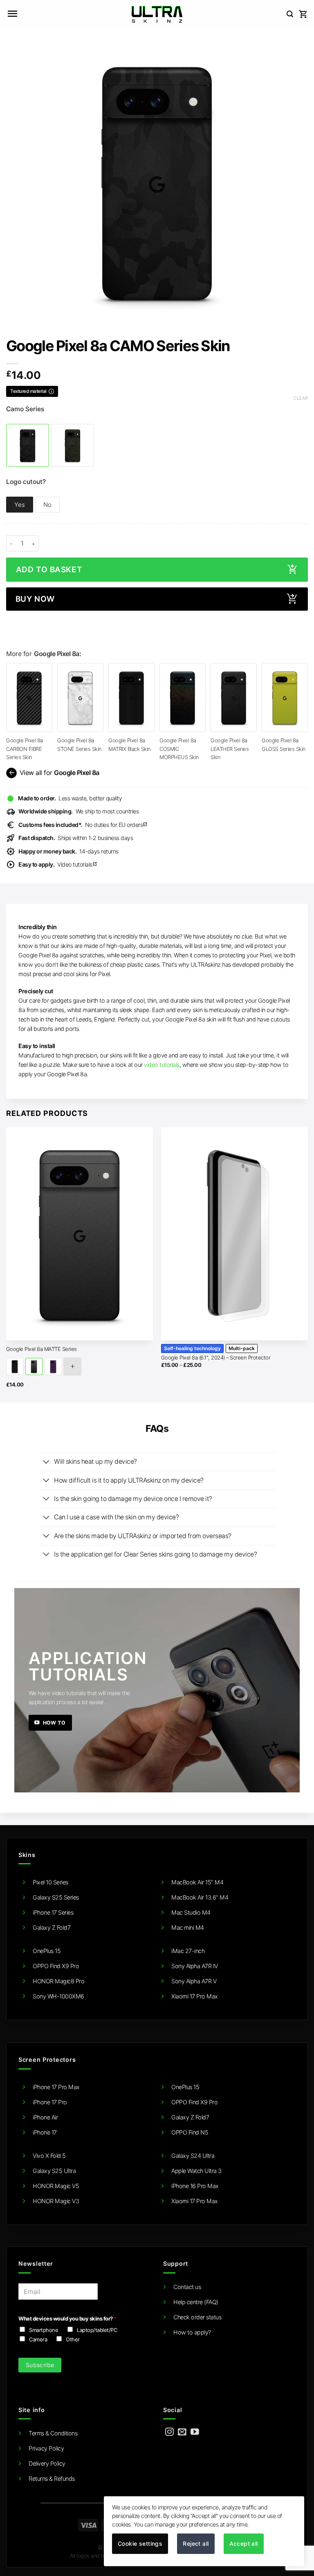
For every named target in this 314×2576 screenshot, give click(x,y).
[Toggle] (46, 1463)
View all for (53, 773)
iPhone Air (45, 2117)
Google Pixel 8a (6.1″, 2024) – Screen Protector (216, 1357)
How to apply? (192, 2332)
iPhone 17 (45, 2132)
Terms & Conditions (53, 2433)
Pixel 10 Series (50, 1882)
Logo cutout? (26, 482)
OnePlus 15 (47, 1951)
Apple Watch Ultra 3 (196, 2171)
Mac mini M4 (188, 1928)
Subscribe (40, 2365)
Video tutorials (58, 864)
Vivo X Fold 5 (49, 2156)
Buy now (35, 599)
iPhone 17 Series (53, 1912)
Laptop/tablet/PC (97, 2330)
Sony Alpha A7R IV (195, 1966)
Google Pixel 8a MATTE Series (41, 1349)
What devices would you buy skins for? (67, 2318)
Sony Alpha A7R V (194, 1981)
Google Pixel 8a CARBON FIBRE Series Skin (25, 749)
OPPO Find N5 (190, 2132)
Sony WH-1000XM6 (58, 1996)
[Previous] (7, 1264)
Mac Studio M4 (191, 1912)
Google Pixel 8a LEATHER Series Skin (230, 749)
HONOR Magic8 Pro (58, 1981)
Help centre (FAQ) (196, 2302)
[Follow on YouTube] (195, 2432)
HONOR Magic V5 (56, 2186)
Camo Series (25, 409)
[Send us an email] (182, 2432)
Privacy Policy (46, 2448)
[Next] (307, 1264)
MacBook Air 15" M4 (197, 1882)
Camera (38, 2339)
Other (73, 2339)
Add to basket (49, 570)
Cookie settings (140, 2544)
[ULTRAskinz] (157, 14)
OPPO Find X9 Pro (56, 1966)
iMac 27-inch (188, 1951)
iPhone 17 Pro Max (56, 2087)
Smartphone (44, 2330)
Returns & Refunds (52, 2479)
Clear (301, 398)
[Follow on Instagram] (169, 2432)
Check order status (197, 2317)
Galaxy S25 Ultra (54, 2171)
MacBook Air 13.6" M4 (200, 1897)
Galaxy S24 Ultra (193, 2156)
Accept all (244, 2544)
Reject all (196, 2544)
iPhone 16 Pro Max (195, 2186)
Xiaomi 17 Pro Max (195, 1996)
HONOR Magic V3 (56, 2201)
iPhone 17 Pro (50, 2102)
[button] (12, 14)
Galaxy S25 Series (56, 1897)
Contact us (187, 2287)
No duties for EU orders (83, 825)
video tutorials (162, 1065)
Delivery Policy (47, 2463)
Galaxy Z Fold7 (52, 1928)
